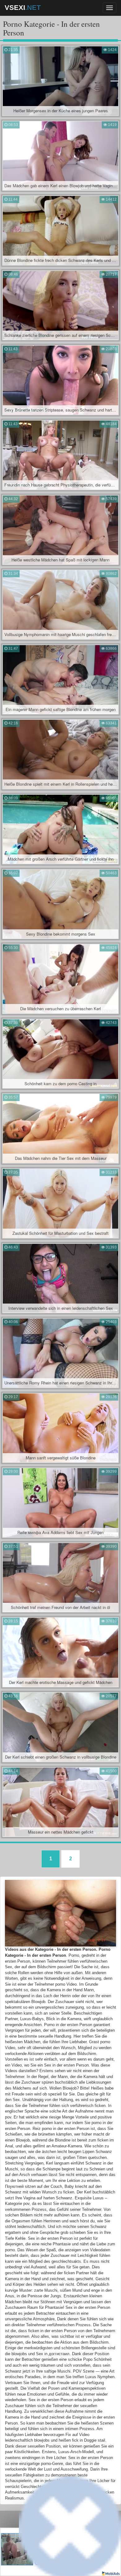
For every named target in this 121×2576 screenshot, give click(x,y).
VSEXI (23, 8)
